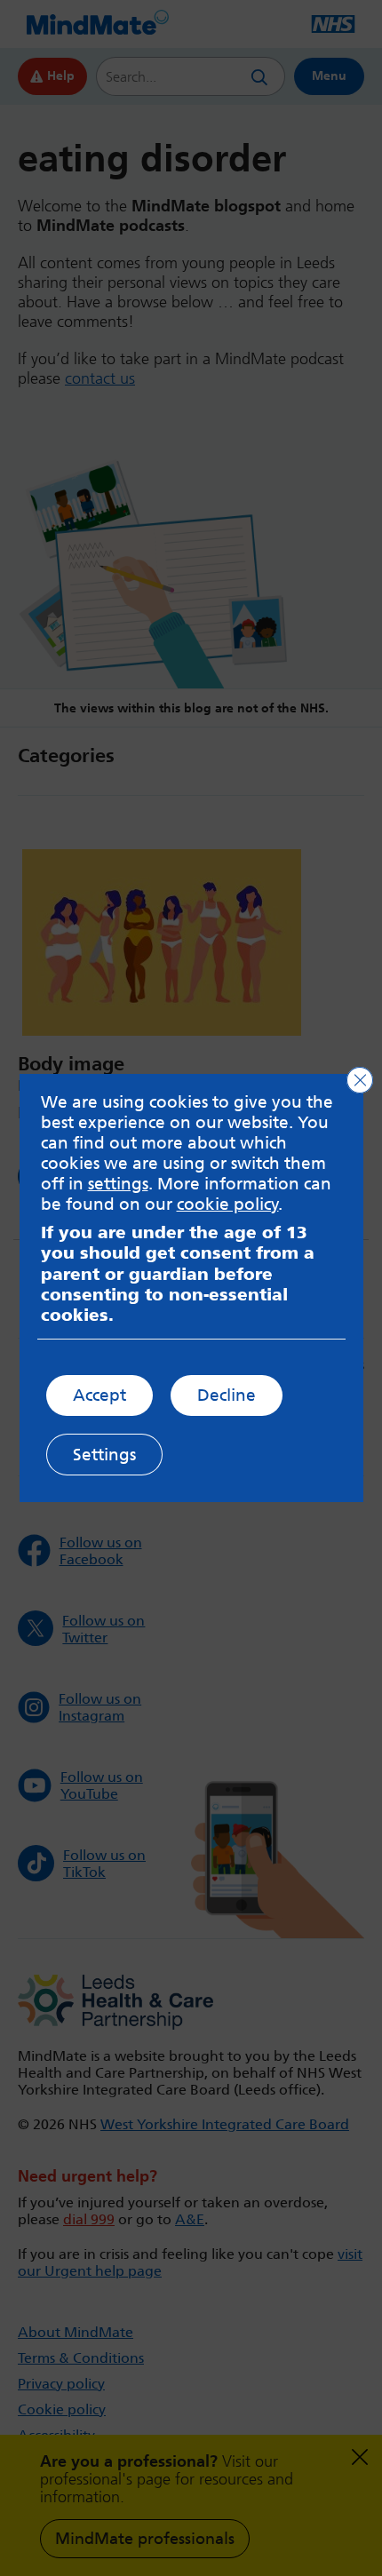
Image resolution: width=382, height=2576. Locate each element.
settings (118, 1184)
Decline (227, 1395)
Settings (104, 1455)
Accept (99, 1395)
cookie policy (228, 1204)
